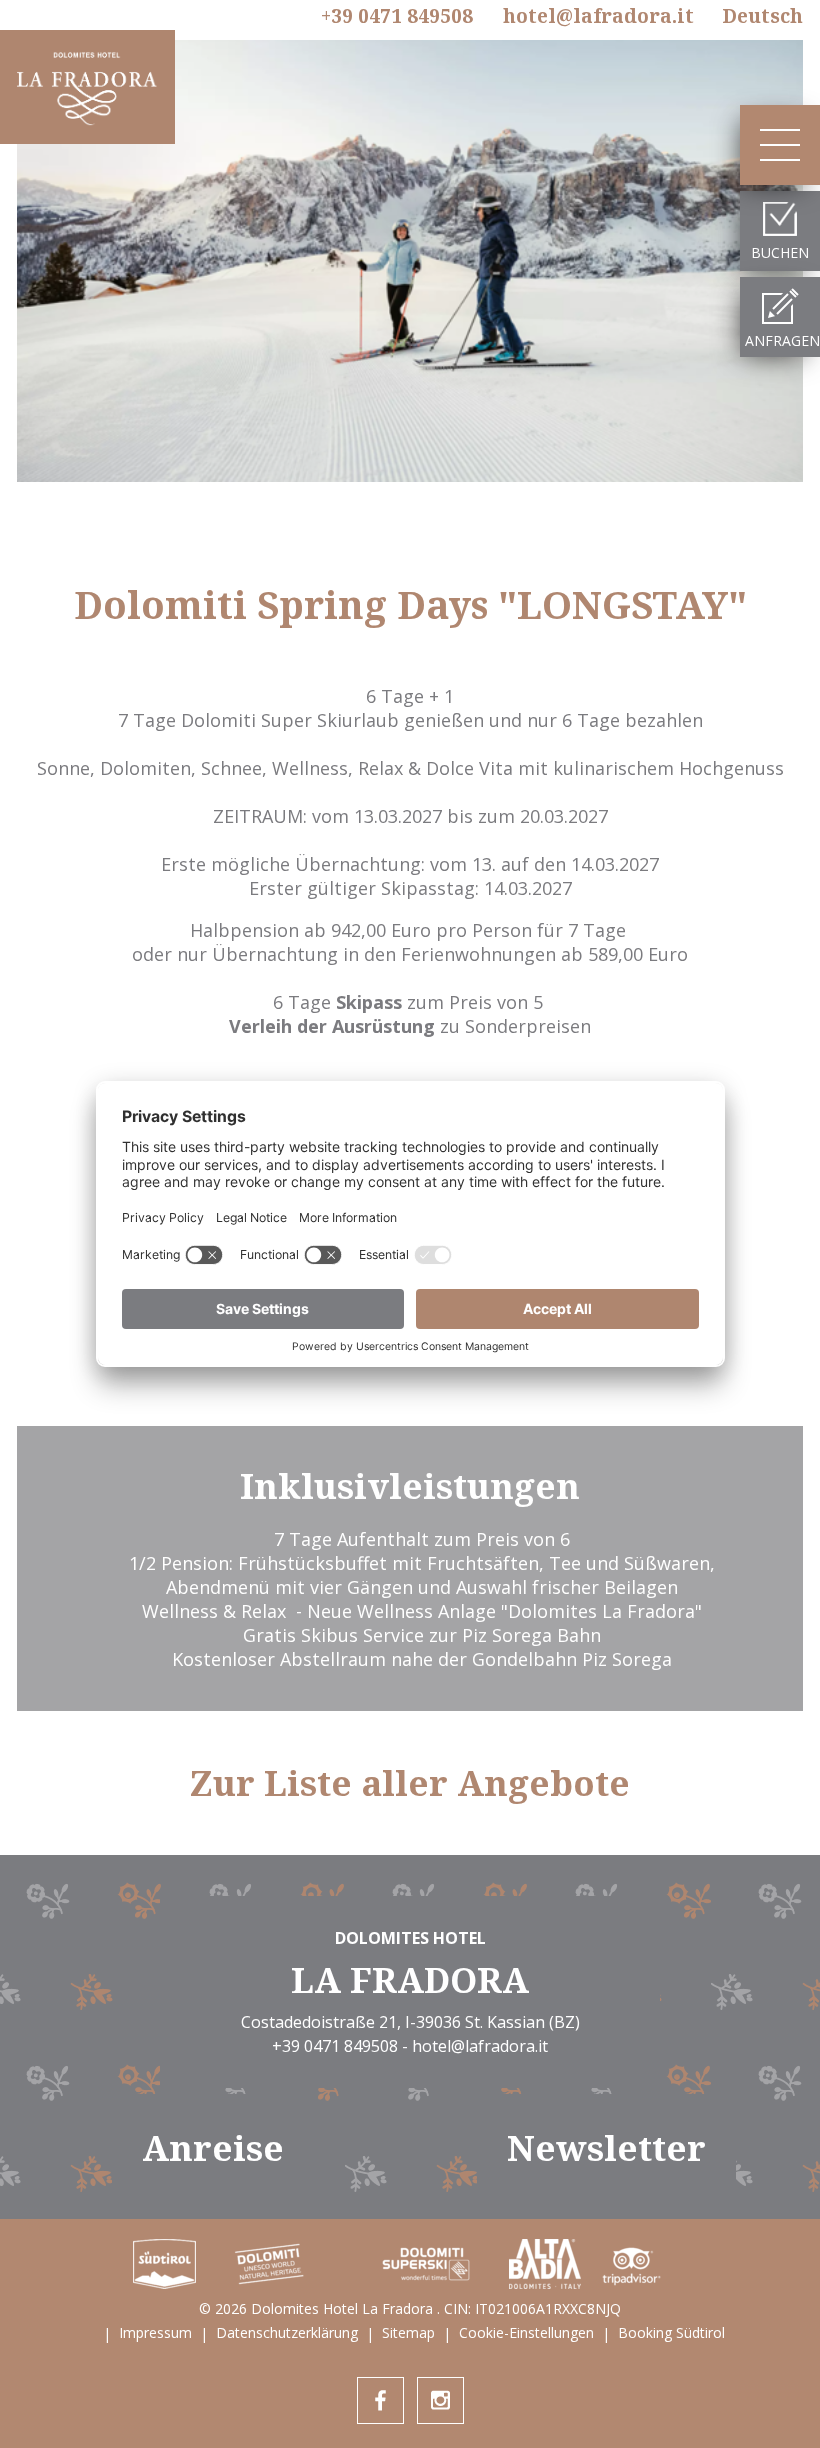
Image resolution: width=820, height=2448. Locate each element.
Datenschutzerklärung (287, 2332)
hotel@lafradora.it (598, 16)
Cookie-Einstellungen (526, 2332)
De (762, 16)
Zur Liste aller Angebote (410, 1783)
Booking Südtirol (671, 2332)
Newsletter (606, 2147)
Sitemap (408, 2332)
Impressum (155, 2332)
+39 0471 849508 (397, 17)
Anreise (213, 2147)
